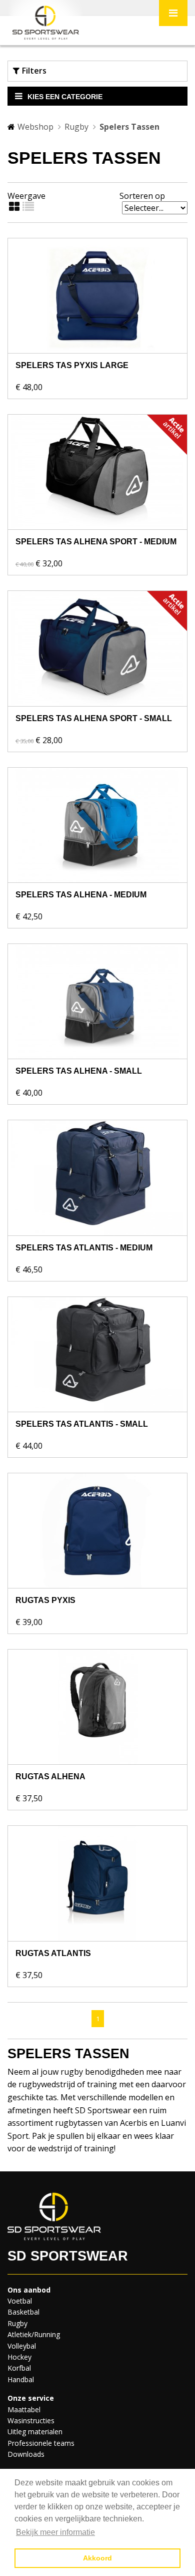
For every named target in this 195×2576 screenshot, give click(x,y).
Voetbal (20, 2301)
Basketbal (23, 2312)
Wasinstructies (31, 2421)
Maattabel (24, 2409)
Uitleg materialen (35, 2432)
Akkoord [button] (97, 2558)
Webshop (35, 127)
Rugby (76, 127)
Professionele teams (41, 2443)
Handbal (21, 2379)
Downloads (26, 2454)
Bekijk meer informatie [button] (55, 2532)
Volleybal (22, 2346)
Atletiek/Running (34, 2334)
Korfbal (19, 2368)
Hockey (19, 2357)
